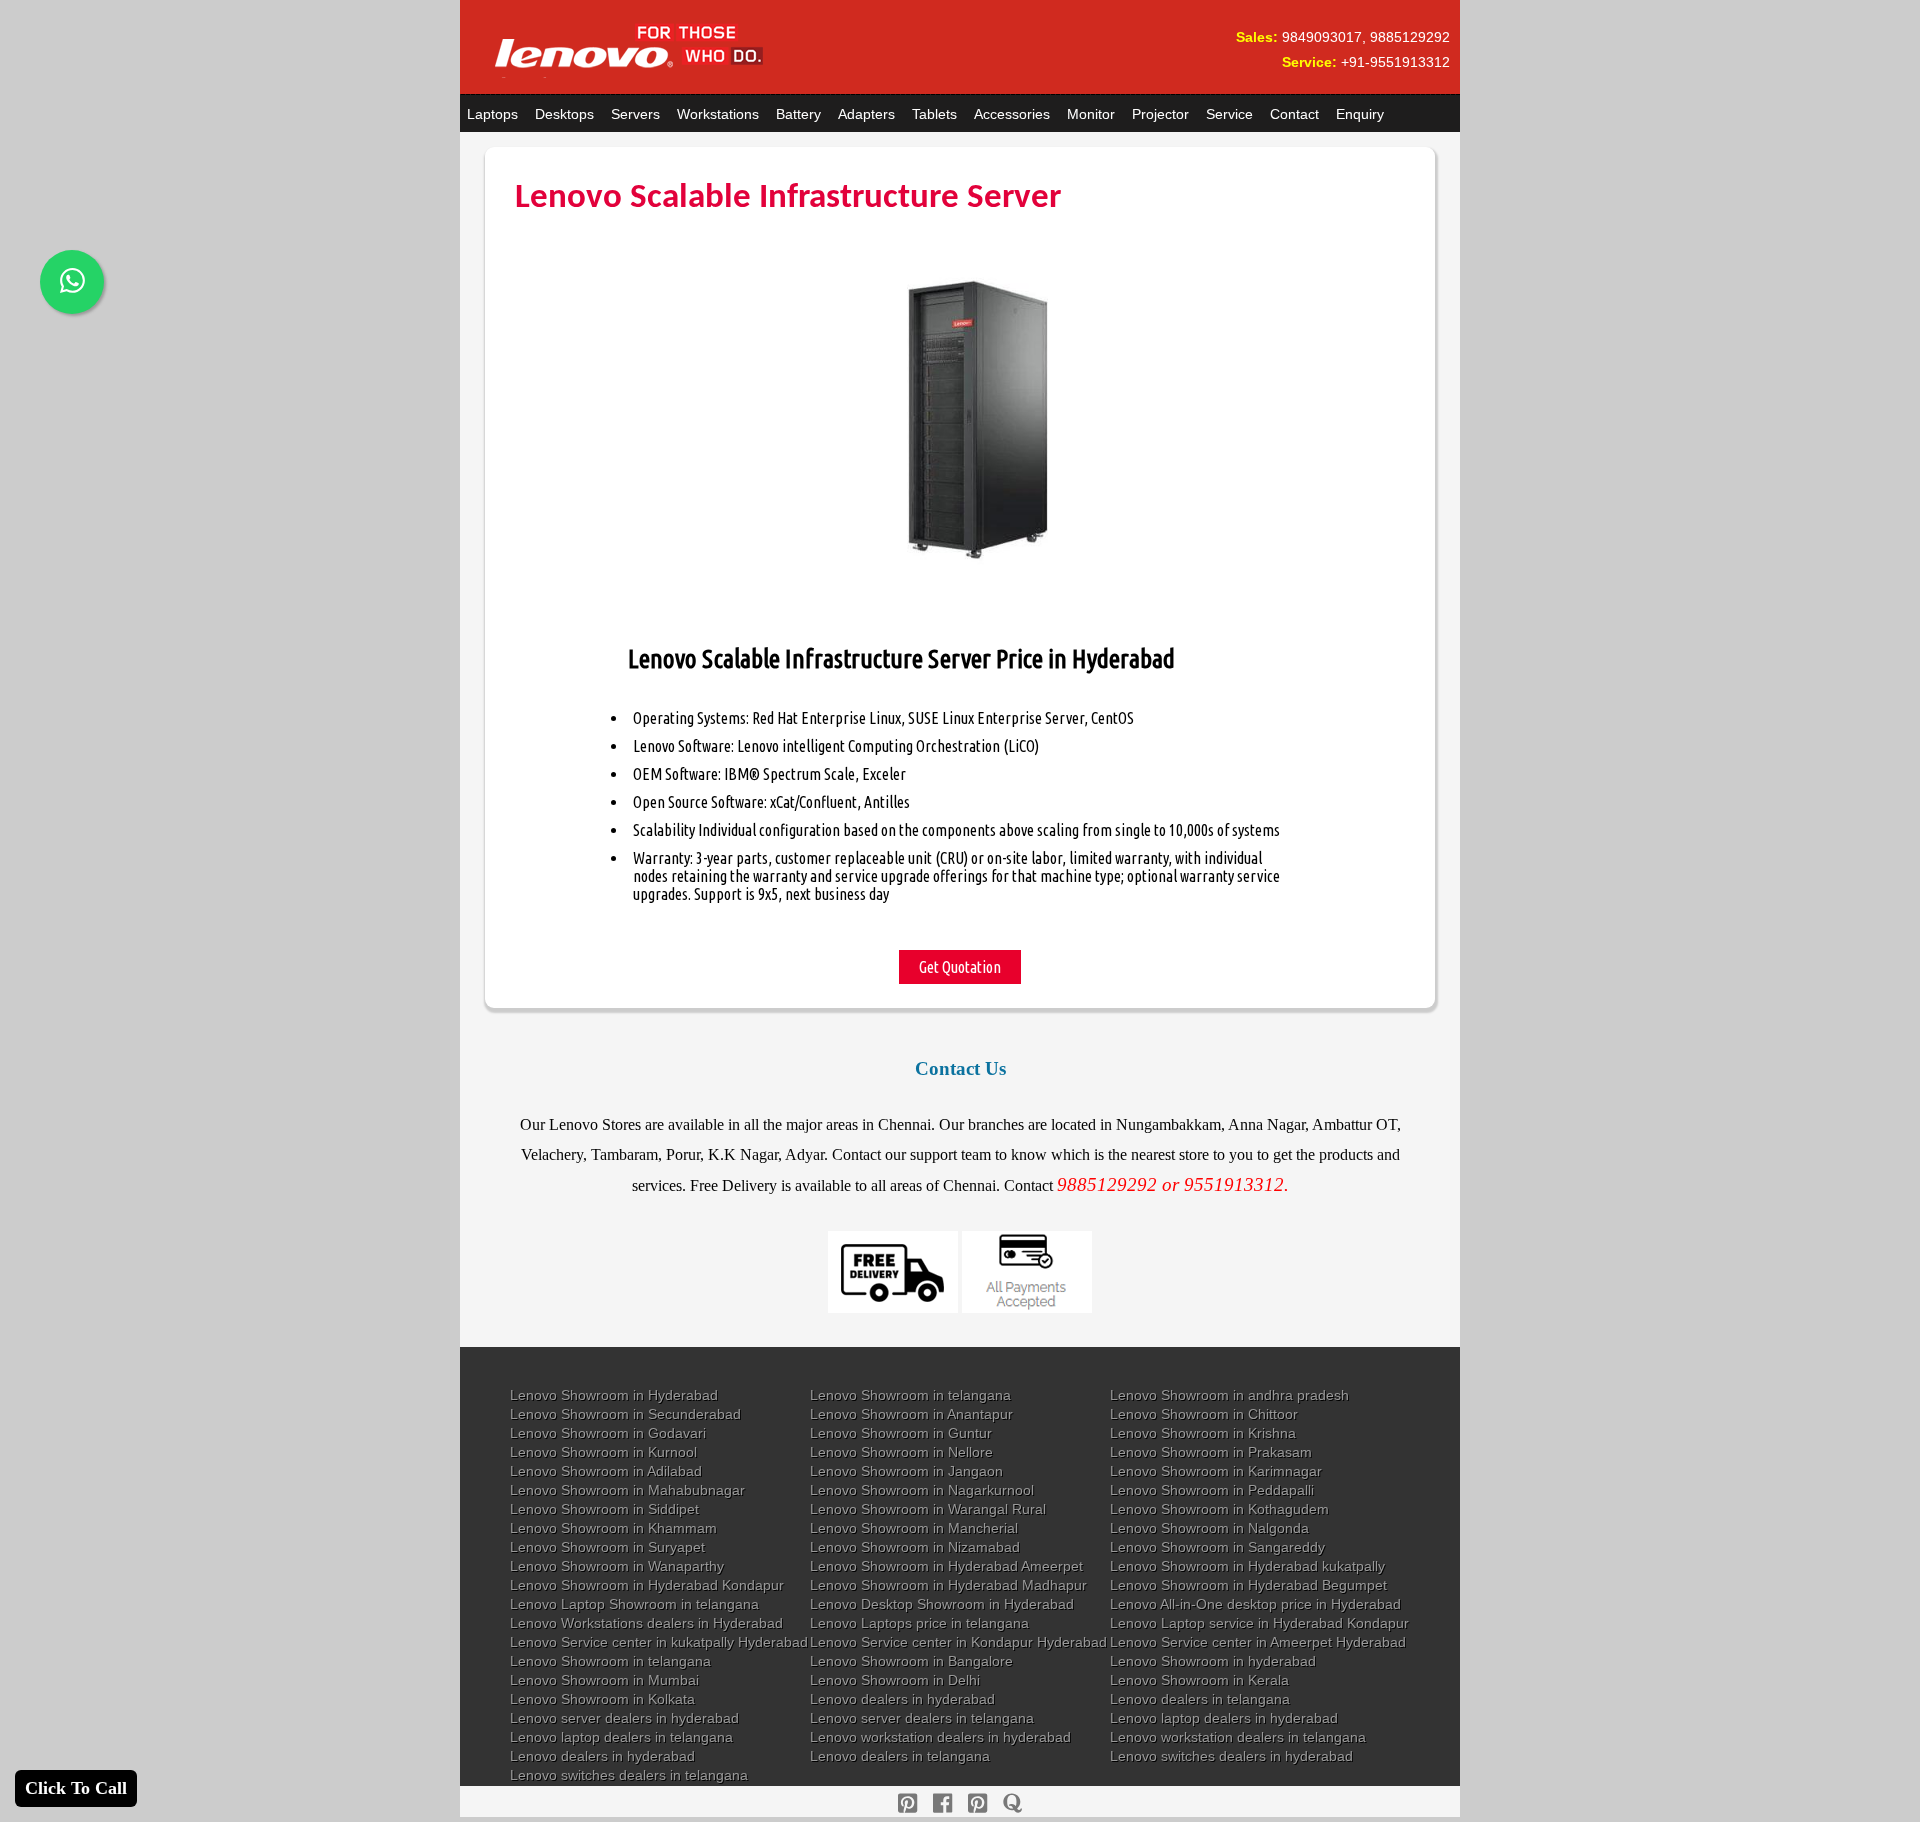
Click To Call (76, 1788)
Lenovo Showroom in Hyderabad (614, 1395)
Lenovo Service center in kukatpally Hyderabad (659, 1642)
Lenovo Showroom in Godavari (608, 1433)
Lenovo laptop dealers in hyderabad (1224, 1718)
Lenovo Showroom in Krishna (1203, 1433)
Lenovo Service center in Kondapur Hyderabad (958, 1642)
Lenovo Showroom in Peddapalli (1212, 1490)
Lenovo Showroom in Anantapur (911, 1414)
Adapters (866, 114)
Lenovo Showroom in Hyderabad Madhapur (948, 1585)
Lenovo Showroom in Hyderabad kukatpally (1247, 1566)
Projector (1160, 114)
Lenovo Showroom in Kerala (1199, 1680)
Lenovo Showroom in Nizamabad (915, 1547)
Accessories (1012, 114)
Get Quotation (960, 967)
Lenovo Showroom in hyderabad (1213, 1661)
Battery (798, 114)
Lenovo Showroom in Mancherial (914, 1528)
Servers (635, 114)
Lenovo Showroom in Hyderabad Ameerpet (946, 1566)
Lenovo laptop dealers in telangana (621, 1737)
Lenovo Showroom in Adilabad (606, 1471)
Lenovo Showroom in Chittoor (1204, 1414)
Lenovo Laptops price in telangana (919, 1623)
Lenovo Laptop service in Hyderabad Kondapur (1259, 1623)
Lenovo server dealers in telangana (922, 1718)
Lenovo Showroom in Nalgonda (1209, 1528)
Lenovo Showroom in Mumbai (604, 1680)
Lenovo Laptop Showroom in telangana (634, 1604)
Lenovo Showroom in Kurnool (603, 1452)
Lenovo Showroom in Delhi (895, 1680)
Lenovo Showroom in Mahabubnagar (627, 1490)
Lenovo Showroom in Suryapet (607, 1547)
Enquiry (1360, 114)
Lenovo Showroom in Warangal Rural (928, 1509)
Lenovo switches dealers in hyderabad (1231, 1756)
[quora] (1012, 1803)
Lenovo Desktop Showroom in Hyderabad (942, 1604)
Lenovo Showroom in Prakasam (1211, 1452)
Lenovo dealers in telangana (1200, 1699)
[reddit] (977, 1803)
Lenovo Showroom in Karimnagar (1216, 1471)
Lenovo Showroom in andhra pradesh (1229, 1395)
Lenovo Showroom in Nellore (901, 1452)
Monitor (1091, 114)
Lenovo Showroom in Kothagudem (1219, 1509)
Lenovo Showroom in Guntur (901, 1433)
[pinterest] (907, 1803)
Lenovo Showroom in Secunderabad (625, 1414)
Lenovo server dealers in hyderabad (624, 1718)
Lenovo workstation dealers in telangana (1238, 1737)
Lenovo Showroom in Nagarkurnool (922, 1490)
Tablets (934, 114)
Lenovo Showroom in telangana (910, 1395)
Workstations (718, 114)
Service (1229, 114)
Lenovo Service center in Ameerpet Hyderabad (1258, 1642)
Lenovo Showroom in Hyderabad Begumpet (1248, 1585)
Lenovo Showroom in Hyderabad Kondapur (647, 1585)
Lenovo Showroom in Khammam (613, 1528)
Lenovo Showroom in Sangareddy (1217, 1547)
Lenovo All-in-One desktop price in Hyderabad (1255, 1604)
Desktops (564, 114)
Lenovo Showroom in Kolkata (602, 1699)
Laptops (492, 114)
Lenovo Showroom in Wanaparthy (617, 1566)
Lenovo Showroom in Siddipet (604, 1509)
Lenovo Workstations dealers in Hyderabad (646, 1623)
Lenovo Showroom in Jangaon (906, 1471)
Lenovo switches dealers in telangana (629, 1775)
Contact (1294, 114)
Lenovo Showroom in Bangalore (911, 1661)
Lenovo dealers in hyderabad (902, 1699)
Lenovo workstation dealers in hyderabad (940, 1737)
